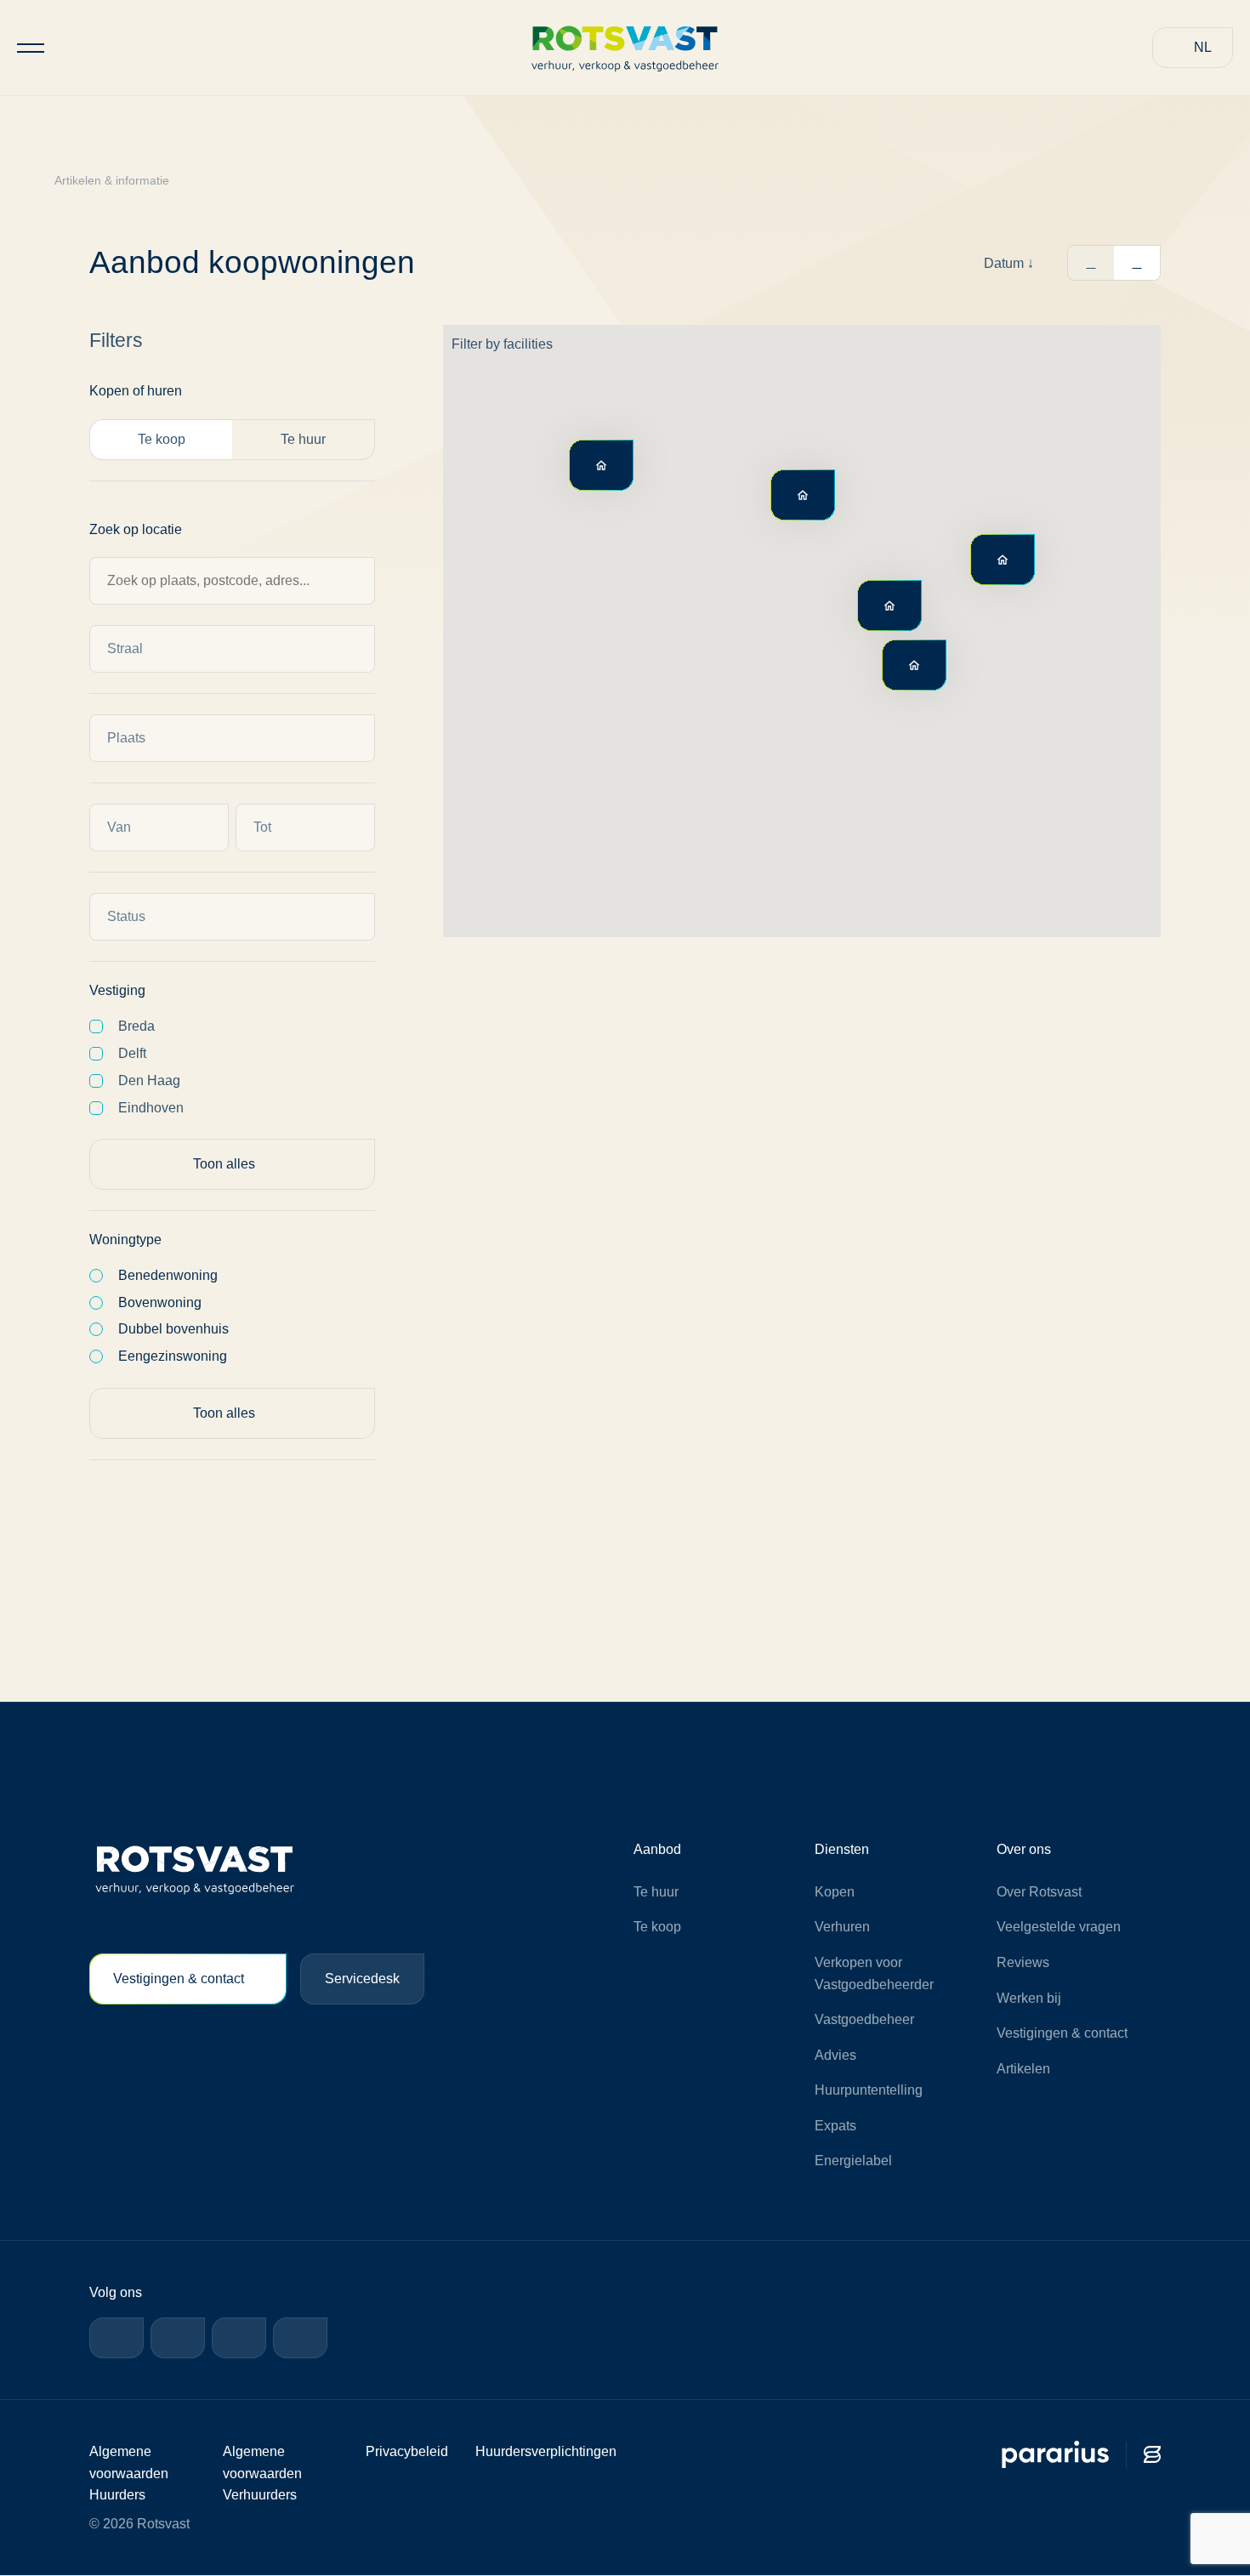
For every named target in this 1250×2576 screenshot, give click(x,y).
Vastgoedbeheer (864, 2019)
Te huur (656, 1892)
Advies (835, 2055)
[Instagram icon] (239, 2338)
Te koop (657, 1927)
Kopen (835, 1892)
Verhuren (842, 1927)
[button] (1193, 48)
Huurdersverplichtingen (546, 2451)
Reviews (1023, 1962)
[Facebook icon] (116, 2338)
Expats (835, 2126)
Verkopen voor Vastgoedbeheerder (874, 1973)
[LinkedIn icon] (178, 2338)
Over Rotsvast (1039, 1892)
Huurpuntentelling (869, 2090)
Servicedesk (362, 1979)
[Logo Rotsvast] (625, 47)
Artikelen (1023, 2069)
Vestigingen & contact (179, 1979)
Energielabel (853, 2161)
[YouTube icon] (300, 2338)
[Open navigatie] (31, 48)
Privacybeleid (407, 2451)
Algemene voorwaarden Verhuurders (262, 2473)
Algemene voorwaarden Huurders (129, 2473)
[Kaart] (1137, 263)
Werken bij (1029, 1998)
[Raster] (1091, 263)
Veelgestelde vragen (1059, 1927)
